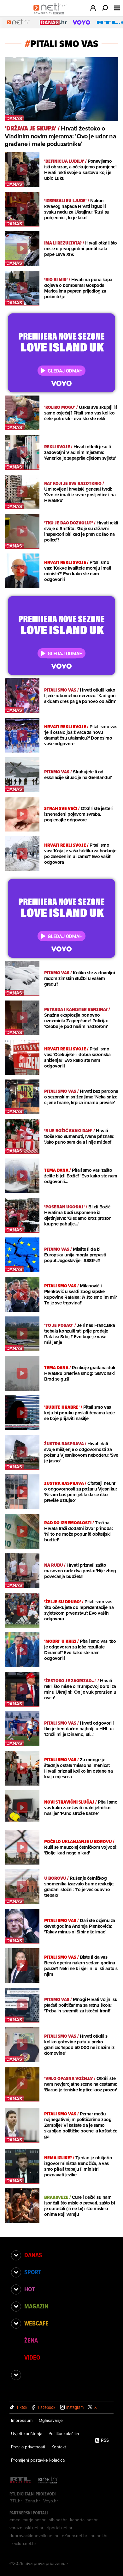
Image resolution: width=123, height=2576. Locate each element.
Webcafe (36, 2323)
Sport (33, 2272)
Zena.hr (33, 2501)
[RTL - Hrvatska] (20, 2480)
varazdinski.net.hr (26, 2528)
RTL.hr (16, 2501)
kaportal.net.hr (84, 2520)
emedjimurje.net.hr (28, 2520)
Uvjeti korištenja (27, 2434)
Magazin (36, 2306)
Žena (31, 2340)
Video (32, 2357)
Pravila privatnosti (28, 2447)
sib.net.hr (58, 2520)
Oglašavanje (51, 2420)
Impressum (22, 2420)
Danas (33, 2255)
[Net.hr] (48, 2480)
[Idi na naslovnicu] (52, 15)
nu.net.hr (99, 2536)
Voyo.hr (51, 2501)
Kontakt (59, 2447)
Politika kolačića (64, 2434)
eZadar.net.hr (75, 2536)
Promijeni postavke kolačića (38, 2460)
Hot (29, 2289)
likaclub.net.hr (23, 2543)
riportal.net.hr (60, 2528)
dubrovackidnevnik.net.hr (34, 2536)
